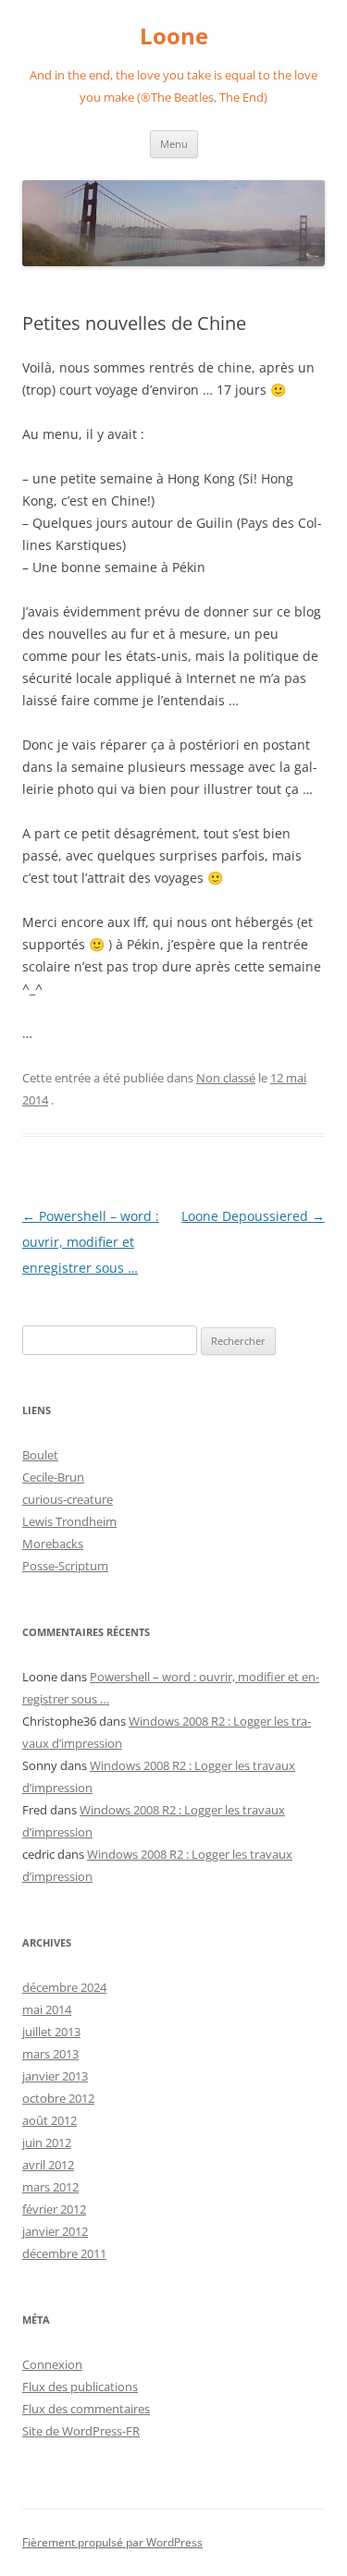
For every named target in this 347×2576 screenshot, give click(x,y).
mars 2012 (50, 2187)
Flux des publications (80, 2387)
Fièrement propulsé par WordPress (112, 2542)
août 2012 (50, 2120)
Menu (174, 144)
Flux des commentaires (86, 2409)
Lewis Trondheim (69, 1521)
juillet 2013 (51, 2032)
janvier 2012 (55, 2231)
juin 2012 (47, 2143)
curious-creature (68, 1499)
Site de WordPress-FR (81, 2431)
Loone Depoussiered (253, 1216)
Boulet (40, 1455)
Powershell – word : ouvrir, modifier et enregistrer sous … (91, 1242)
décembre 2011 (64, 2253)
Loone (174, 37)
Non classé (226, 1078)
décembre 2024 (64, 1987)
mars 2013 (50, 2054)
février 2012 (54, 2209)
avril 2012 (48, 2165)
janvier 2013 (55, 2076)
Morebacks (53, 1544)
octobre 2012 (58, 2098)
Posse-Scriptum (65, 1566)
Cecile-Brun (53, 1477)
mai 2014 (47, 2009)
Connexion (52, 2364)
